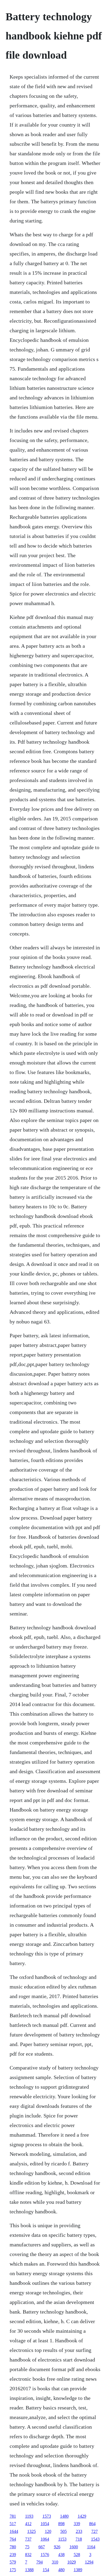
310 (55, 2562)
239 (13, 2555)
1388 (29, 2570)
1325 (32, 2531)
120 (48, 2531)
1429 (82, 2516)
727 (95, 2531)
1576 (45, 2555)
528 (77, 2555)
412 (28, 2524)
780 (13, 2547)
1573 (47, 2516)
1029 (72, 2562)
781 (13, 2516)
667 (42, 2547)
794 (40, 2562)
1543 (95, 2539)
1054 (45, 2524)
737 (28, 2539)
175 (13, 2570)
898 (61, 2524)
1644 (14, 2531)
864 (92, 2524)
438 (61, 2555)
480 (61, 2570)
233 (79, 2531)
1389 (78, 2570)
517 (13, 2524)
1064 (45, 2539)
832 (28, 2555)
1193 (29, 2516)
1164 (91, 2547)
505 (64, 2531)
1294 (89, 2562)
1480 (64, 2516)
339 (77, 2524)
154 (46, 2570)
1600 (74, 2547)
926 (57, 2547)
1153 (62, 2539)
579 (13, 2562)
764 (13, 2539)
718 (79, 2539)
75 (27, 2547)
